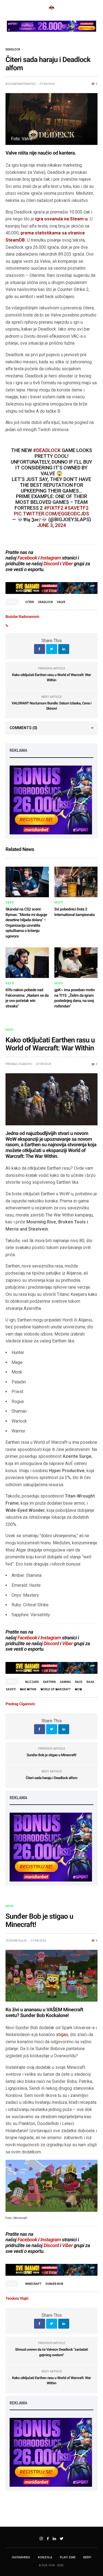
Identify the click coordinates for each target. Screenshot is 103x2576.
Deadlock (13, 50)
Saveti (11, 1689)
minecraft (33, 2284)
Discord (51, 564)
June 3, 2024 (51, 525)
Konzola (45, 2557)
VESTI (10, 903)
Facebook (27, 558)
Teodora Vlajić (16, 1941)
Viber (67, 564)
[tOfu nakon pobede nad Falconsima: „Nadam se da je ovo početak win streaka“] (27, 963)
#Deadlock (47, 450)
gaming (65, 1682)
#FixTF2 (54, 508)
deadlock (45, 602)
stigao (62, 2035)
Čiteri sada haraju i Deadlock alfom (51, 1778)
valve (61, 602)
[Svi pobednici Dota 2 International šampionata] (76, 882)
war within (28, 1689)
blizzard (32, 1682)
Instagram (51, 558)
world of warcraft (55, 1689)
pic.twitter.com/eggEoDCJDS (51, 514)
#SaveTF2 (76, 508)
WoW (78, 1689)
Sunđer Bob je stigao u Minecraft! (51, 1755)
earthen (49, 1682)
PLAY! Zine (68, 2557)
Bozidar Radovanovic (21, 84)
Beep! (87, 2557)
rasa (90, 1682)
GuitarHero (21, 2557)
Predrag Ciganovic (19, 1064)
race (79, 1682)
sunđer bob (54, 2284)
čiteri (30, 602)
